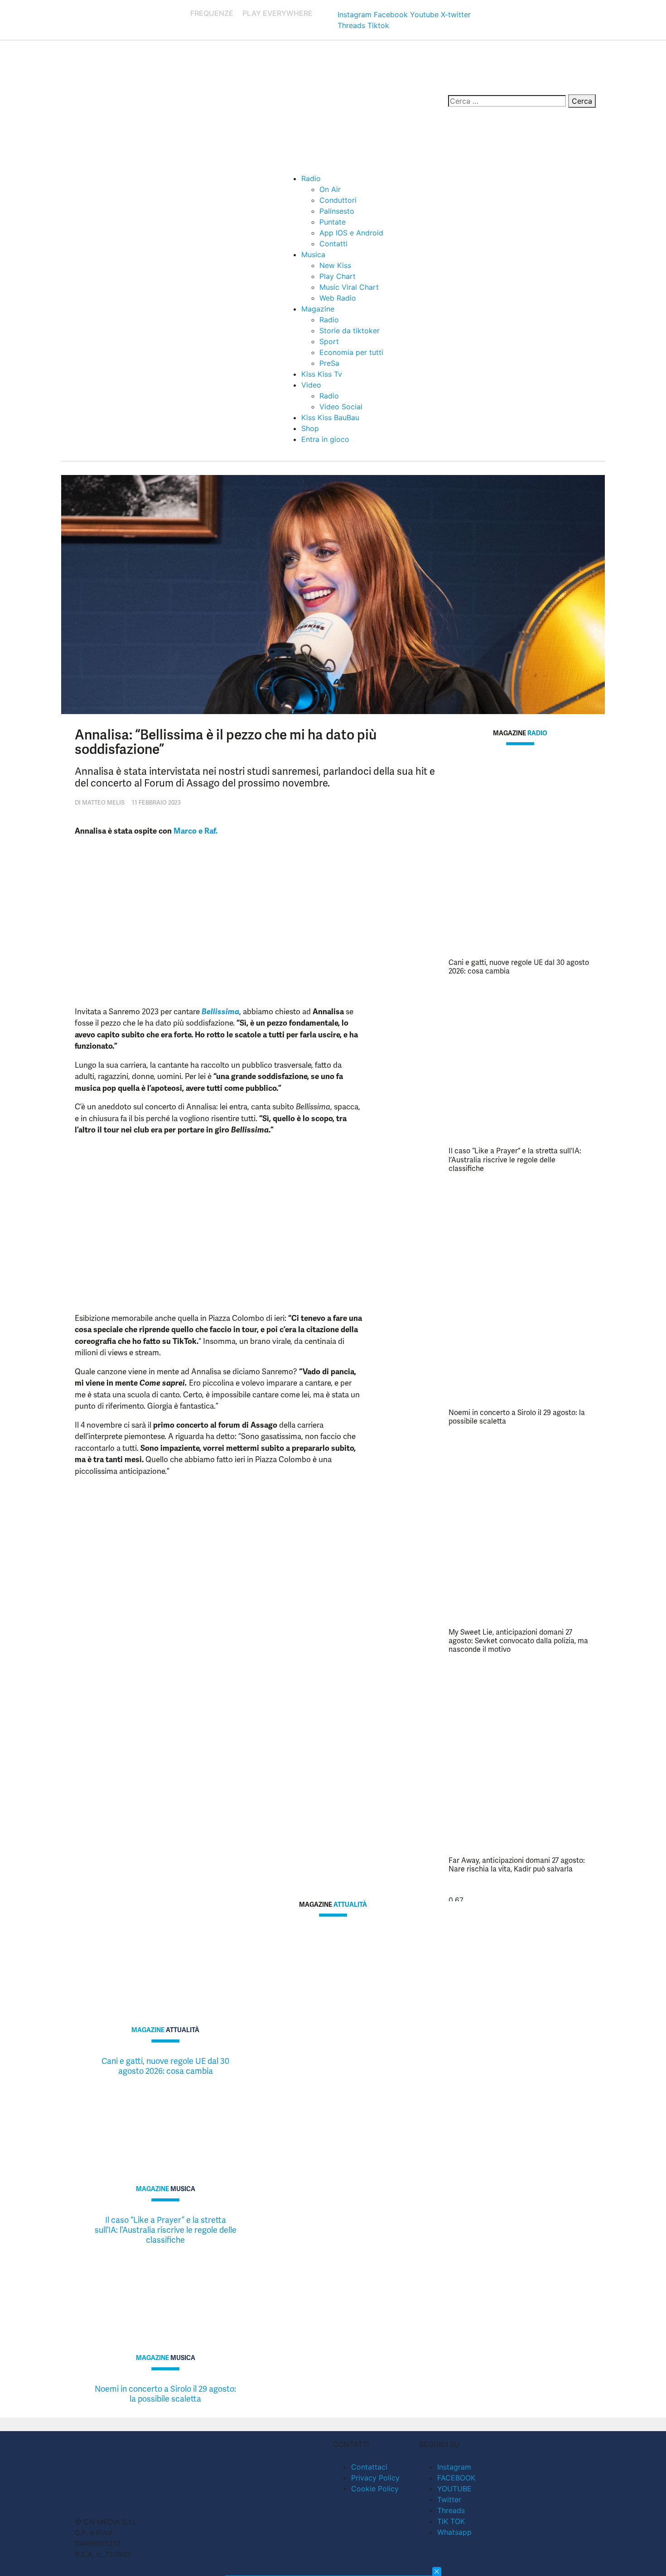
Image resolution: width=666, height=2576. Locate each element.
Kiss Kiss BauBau (330, 417)
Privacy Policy (375, 2478)
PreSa (329, 363)
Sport (329, 341)
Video (311, 385)
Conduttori (338, 200)
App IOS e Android (351, 233)
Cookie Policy (375, 2489)
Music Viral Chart (349, 287)
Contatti (333, 244)
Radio (311, 178)
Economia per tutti (351, 352)
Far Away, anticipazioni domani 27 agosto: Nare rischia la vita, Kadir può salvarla (517, 1865)
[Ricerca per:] (507, 101)
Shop (310, 428)
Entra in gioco (325, 439)
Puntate (333, 222)
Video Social (341, 407)
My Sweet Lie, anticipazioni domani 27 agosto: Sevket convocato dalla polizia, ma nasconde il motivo (518, 1641)
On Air (330, 189)
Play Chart (338, 276)
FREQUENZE (212, 13)
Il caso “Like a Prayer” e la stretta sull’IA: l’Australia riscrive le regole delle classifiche (515, 1159)
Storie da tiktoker (350, 331)
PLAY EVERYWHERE (277, 13)
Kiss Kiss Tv (322, 374)
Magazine (318, 309)
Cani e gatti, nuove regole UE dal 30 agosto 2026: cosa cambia (519, 967)
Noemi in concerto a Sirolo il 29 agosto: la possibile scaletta (517, 1417)
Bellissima (220, 1012)
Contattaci (369, 2467)
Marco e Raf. (195, 831)
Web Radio (338, 298)
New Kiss (335, 265)
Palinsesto (337, 211)
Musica (313, 254)
